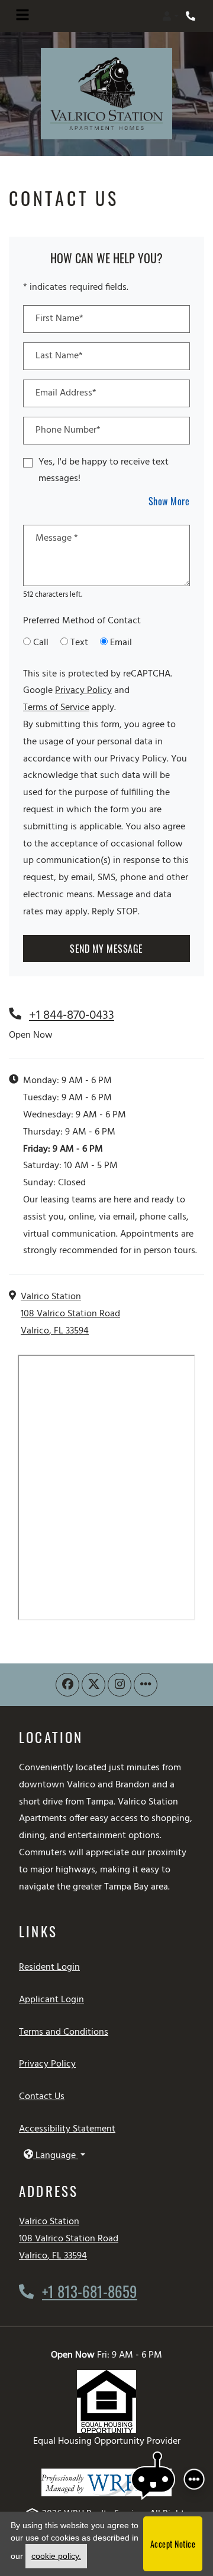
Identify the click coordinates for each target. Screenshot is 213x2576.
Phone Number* (68, 430)
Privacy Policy (83, 690)
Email (121, 643)
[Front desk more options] (194, 2479)
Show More (170, 501)
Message (57, 538)
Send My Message (106, 949)
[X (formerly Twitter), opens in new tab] (93, 1685)
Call (41, 643)
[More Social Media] (146, 1685)
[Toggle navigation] (22, 16)
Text (79, 643)
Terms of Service (56, 707)
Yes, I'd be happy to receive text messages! (104, 471)
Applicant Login (51, 2000)
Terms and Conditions (64, 2032)
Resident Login (49, 1967)
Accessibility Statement (67, 2129)
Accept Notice (173, 2544)
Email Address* (66, 393)
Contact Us (42, 2097)
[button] (170, 16)
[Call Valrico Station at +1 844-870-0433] (192, 16)
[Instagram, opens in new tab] (120, 1685)
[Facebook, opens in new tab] (67, 1685)
